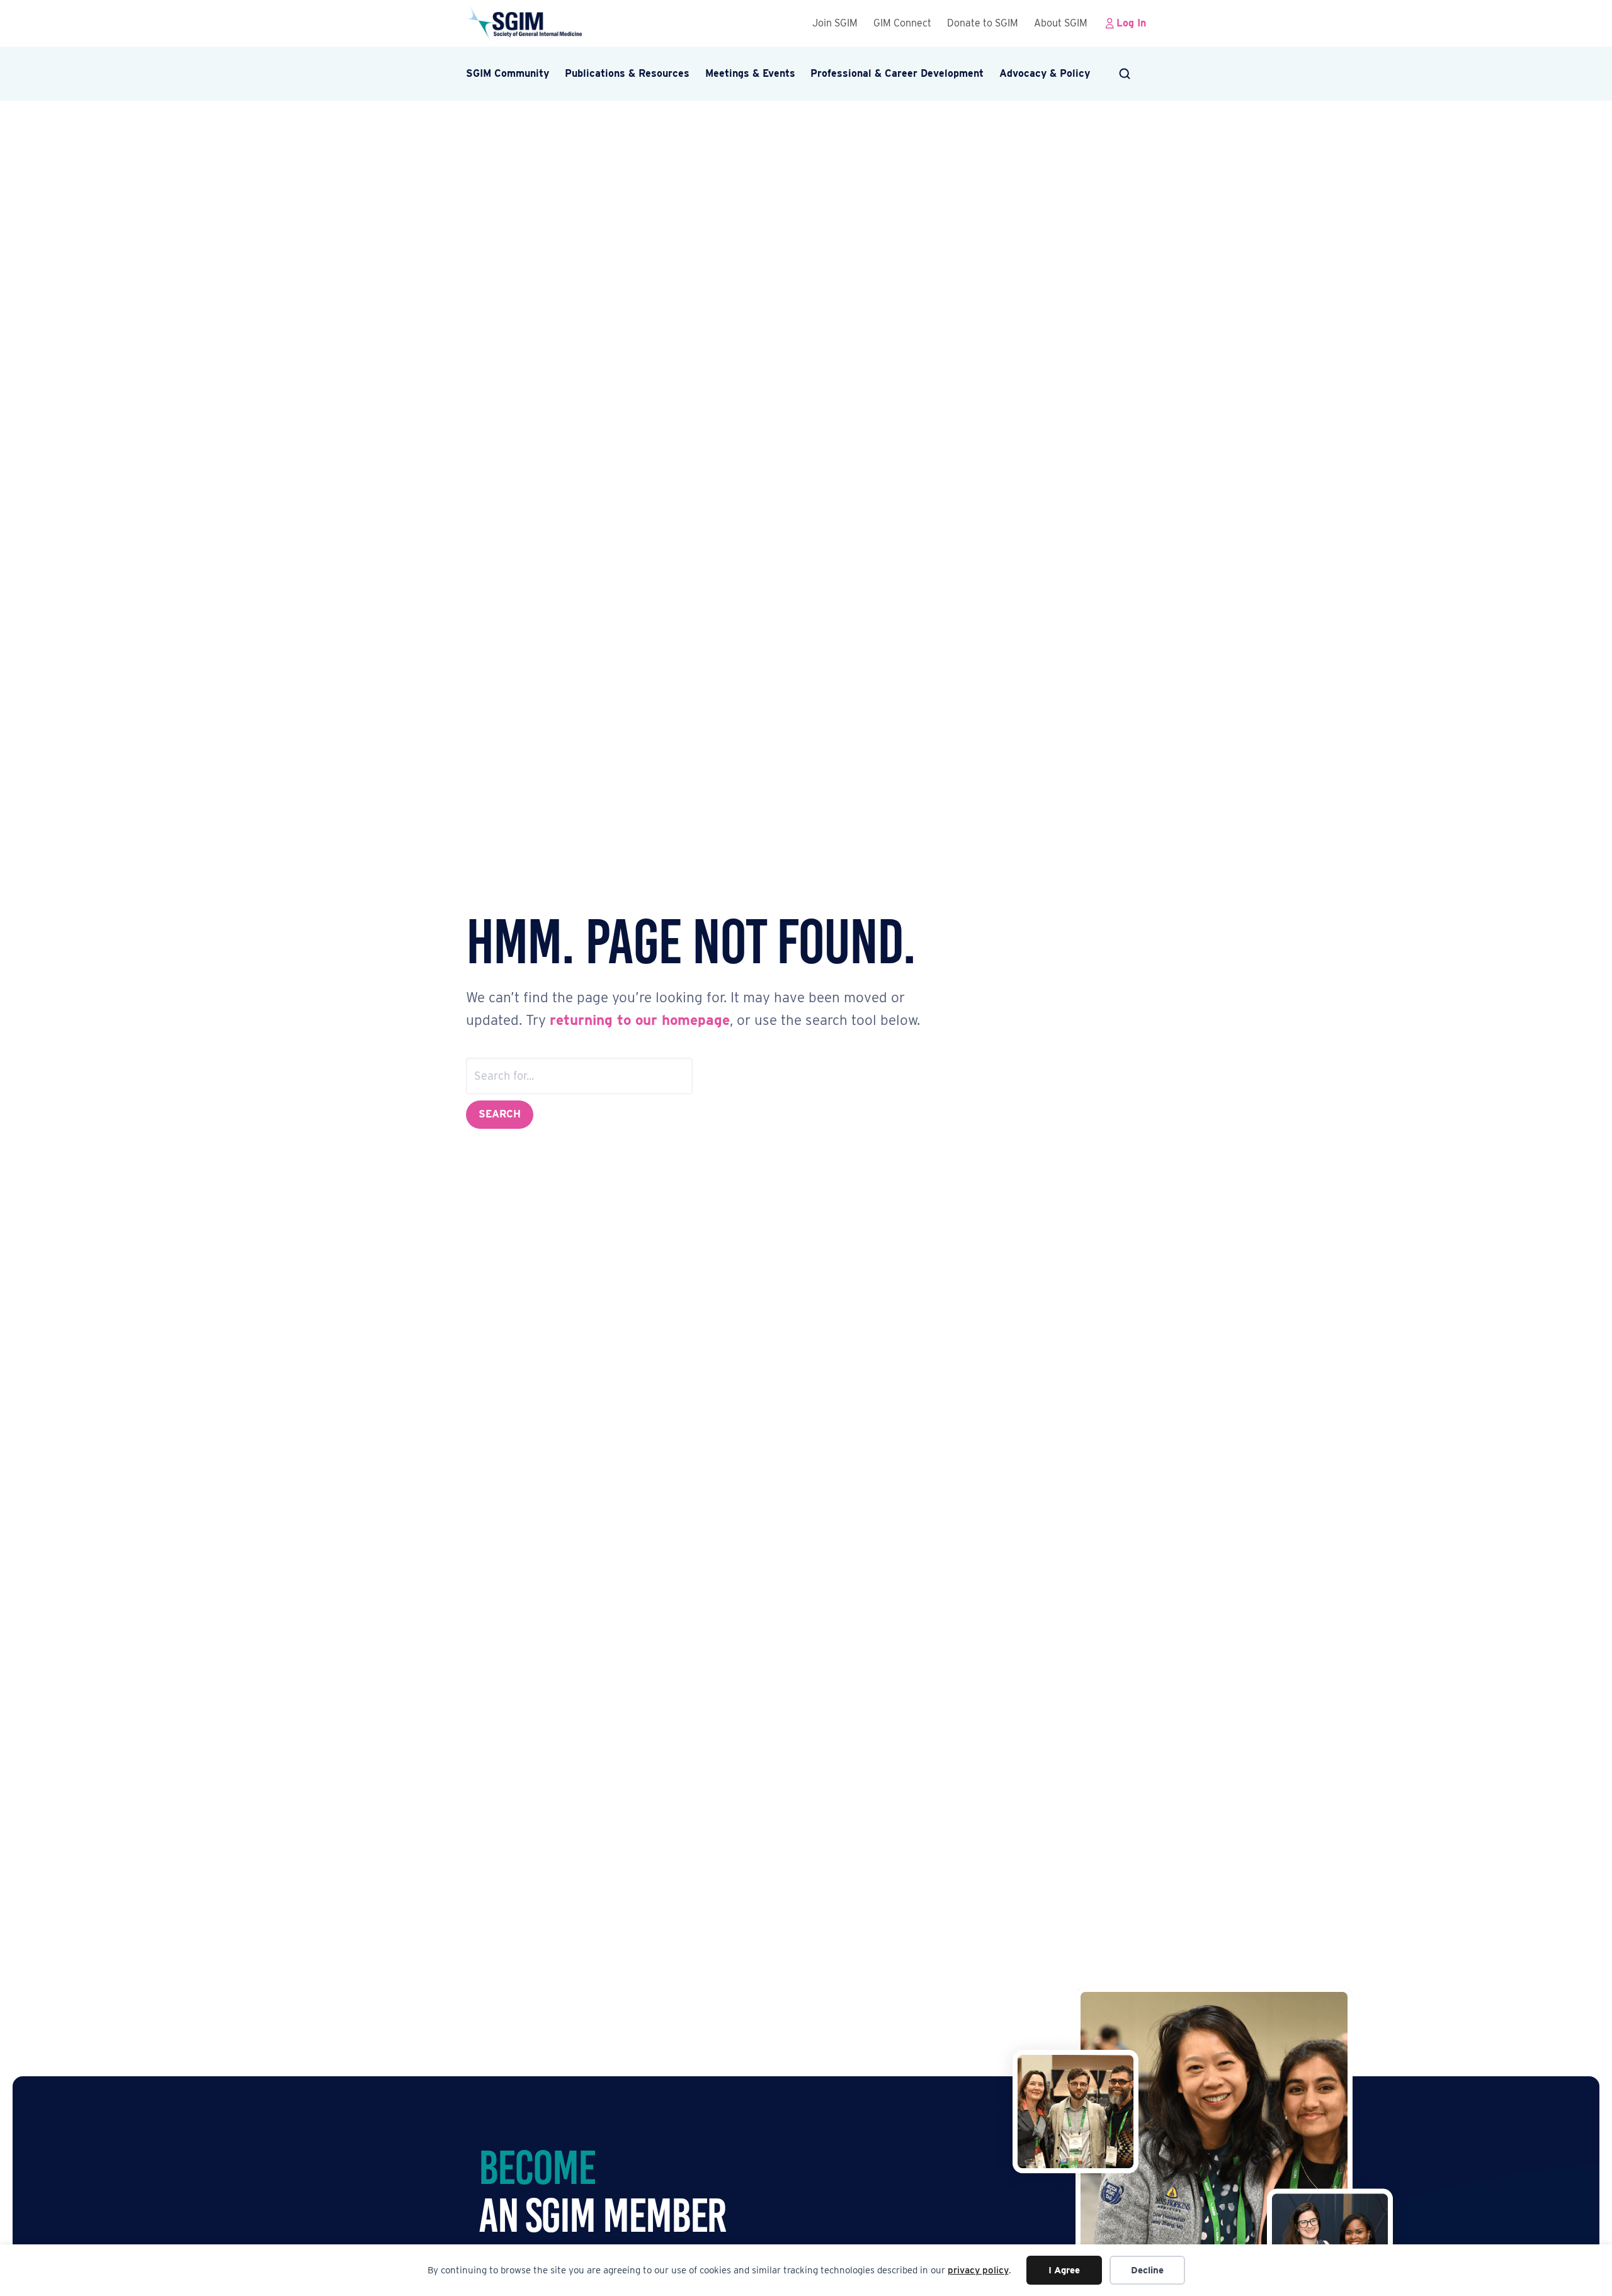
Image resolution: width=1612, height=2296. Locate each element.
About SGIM (1061, 23)
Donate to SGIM (983, 23)
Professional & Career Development (897, 73)
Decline (1147, 2270)
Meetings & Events (750, 73)
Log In (1131, 23)
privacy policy (978, 2270)
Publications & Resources (627, 73)
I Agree (1064, 2270)
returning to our (606, 1020)
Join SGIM (835, 23)
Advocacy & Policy (1045, 73)
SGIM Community (508, 73)
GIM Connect (902, 23)
